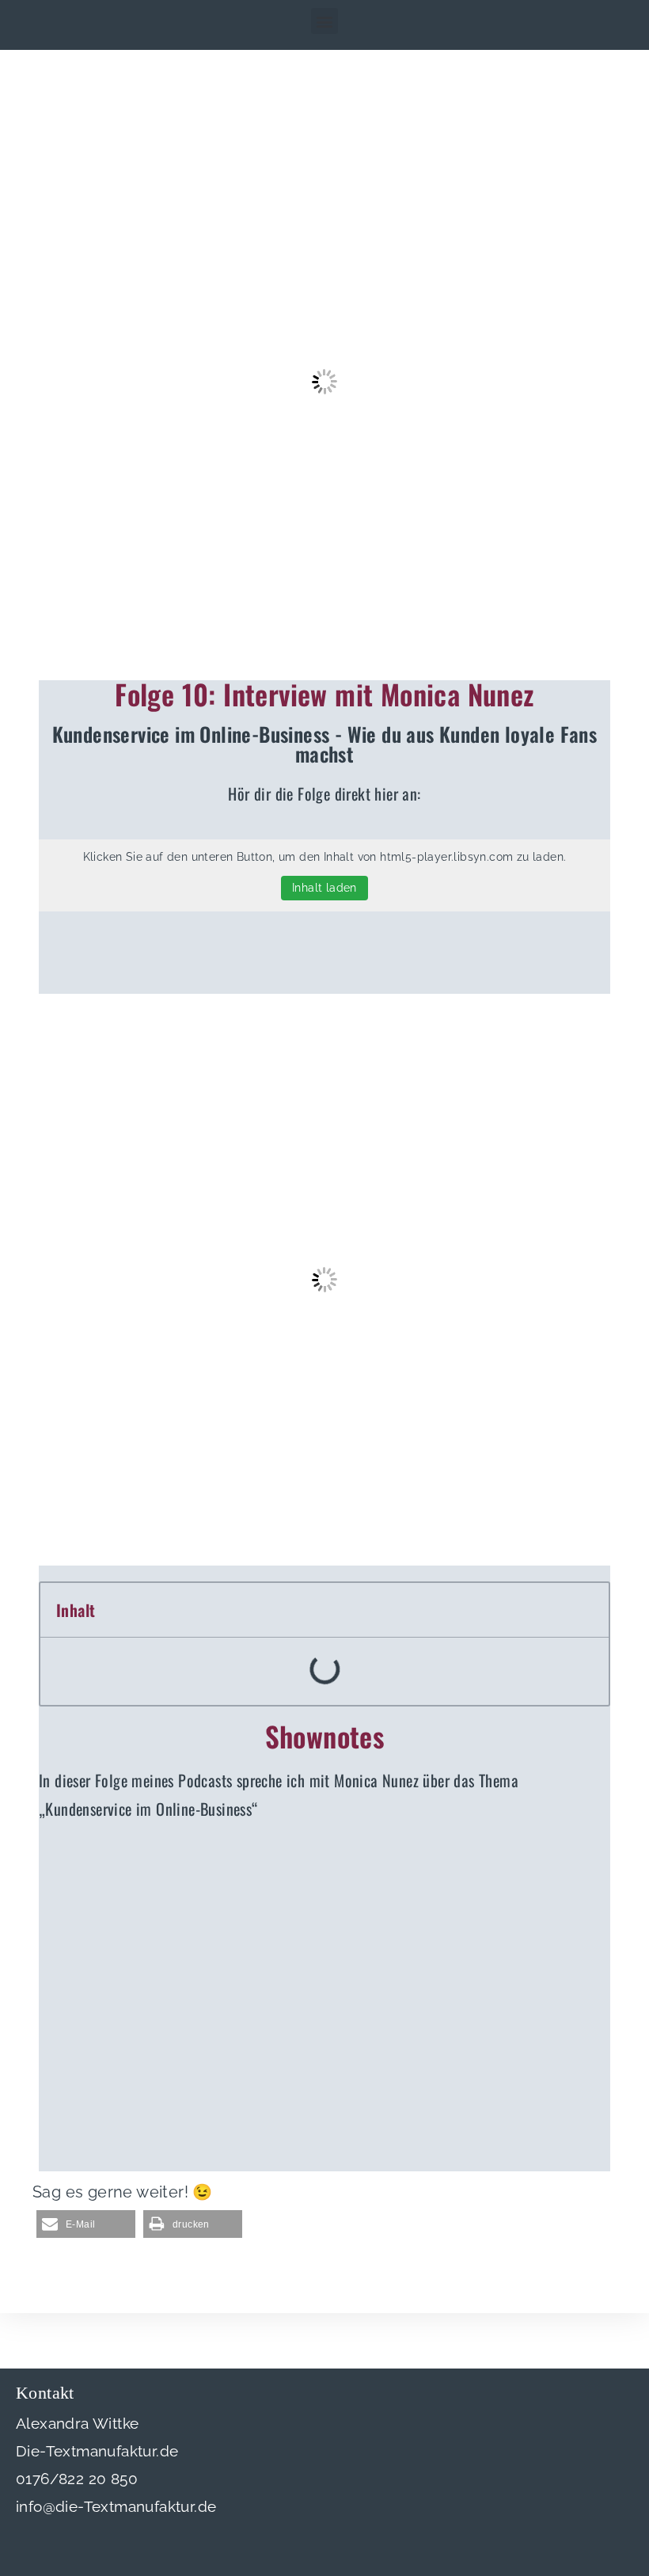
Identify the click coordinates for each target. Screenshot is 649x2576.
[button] (324, 21)
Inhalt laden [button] (324, 888)
